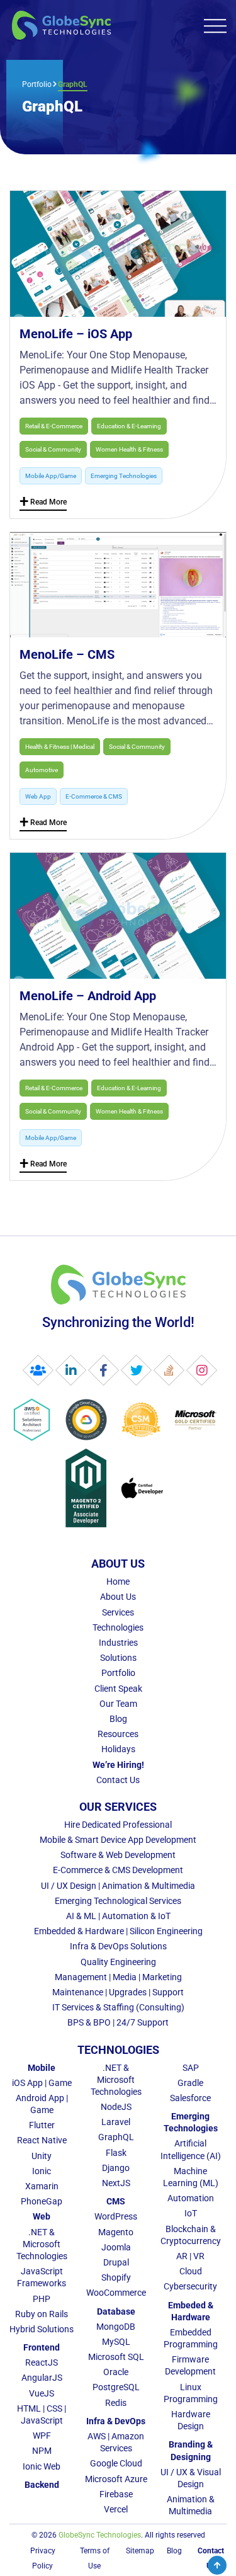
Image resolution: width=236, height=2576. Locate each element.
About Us (118, 1597)
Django (116, 2168)
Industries (118, 1643)
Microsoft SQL (116, 2357)
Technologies (118, 1627)
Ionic (42, 2171)
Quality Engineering (118, 1962)
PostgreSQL (116, 2387)
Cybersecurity (190, 2286)
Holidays (118, 1749)
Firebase (116, 2494)
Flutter (42, 2125)
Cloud (191, 2271)
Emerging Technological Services (118, 1901)
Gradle (190, 2083)
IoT (191, 2213)
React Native (42, 2140)
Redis (116, 2403)
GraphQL (116, 2137)
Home (118, 1582)
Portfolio (37, 84)
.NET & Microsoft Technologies (42, 2244)
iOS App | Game (42, 2083)
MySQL (116, 2342)
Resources (118, 1734)
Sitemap (140, 2551)
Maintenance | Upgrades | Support (118, 1992)
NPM (42, 2451)
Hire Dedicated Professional (118, 1825)
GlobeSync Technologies (100, 2535)
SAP (191, 2068)
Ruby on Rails (42, 2314)
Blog (118, 1719)
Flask (116, 2153)
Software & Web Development (118, 1855)
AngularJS (42, 2378)
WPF (42, 2436)
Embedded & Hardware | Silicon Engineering (118, 1931)
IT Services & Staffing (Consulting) (118, 2007)
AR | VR (190, 2256)
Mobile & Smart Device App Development (118, 1840)
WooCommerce (116, 2293)
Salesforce (190, 2098)
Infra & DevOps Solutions (118, 1946)
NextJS (116, 2183)
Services (118, 1612)
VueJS (42, 2393)
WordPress (116, 2216)
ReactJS (42, 2362)
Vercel (116, 2509)
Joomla (116, 2247)
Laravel (116, 2122)
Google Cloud (116, 2463)
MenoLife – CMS (67, 654)
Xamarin (42, 2186)
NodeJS (116, 2107)
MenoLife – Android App (88, 996)
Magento (116, 2232)
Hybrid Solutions (42, 2329)
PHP (42, 2299)
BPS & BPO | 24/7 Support (118, 2022)
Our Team (118, 1704)
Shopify (116, 2277)
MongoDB (116, 2327)
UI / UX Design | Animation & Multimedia (118, 1886)
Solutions (118, 1658)
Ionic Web (42, 2466)
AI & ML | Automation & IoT (118, 1916)
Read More (43, 504)
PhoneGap (42, 2201)
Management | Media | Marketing (118, 1977)
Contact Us (118, 1780)
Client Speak (118, 1689)
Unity (42, 2156)
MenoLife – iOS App (76, 334)
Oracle (116, 2372)
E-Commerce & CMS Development (118, 1870)
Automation (191, 2198)
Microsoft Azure (116, 2479)
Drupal (116, 2262)
